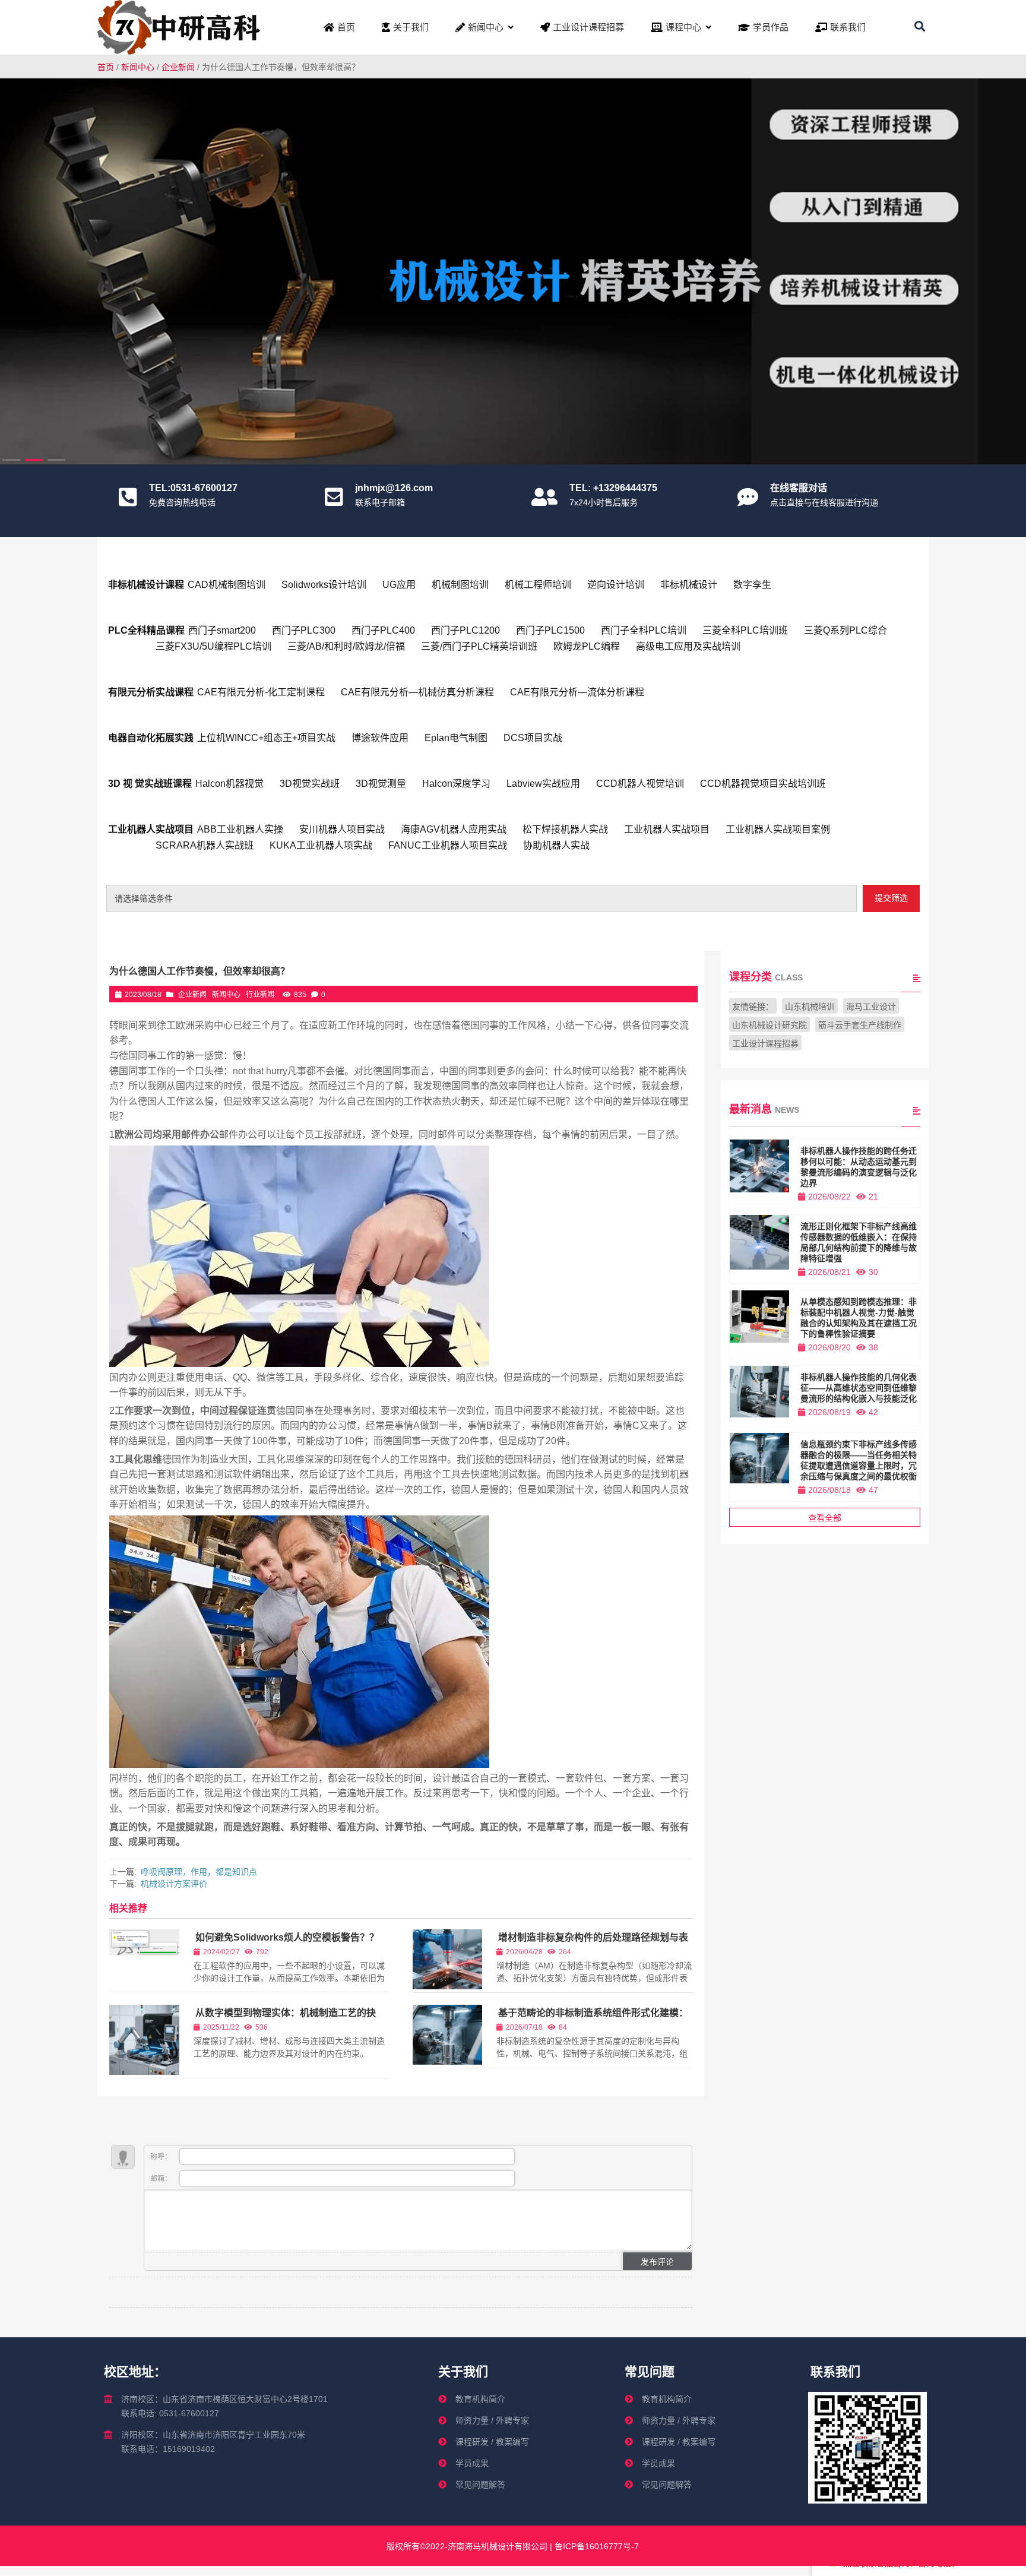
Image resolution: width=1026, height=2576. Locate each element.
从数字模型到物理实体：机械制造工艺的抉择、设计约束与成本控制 (285, 2018)
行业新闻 (260, 995)
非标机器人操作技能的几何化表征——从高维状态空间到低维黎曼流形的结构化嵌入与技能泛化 (859, 1388)
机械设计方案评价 (174, 1884)
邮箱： (162, 2179)
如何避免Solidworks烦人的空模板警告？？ (287, 1937)
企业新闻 (178, 67)
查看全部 (825, 1518)
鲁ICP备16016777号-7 (596, 2546)
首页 (106, 67)
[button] (1009, 267)
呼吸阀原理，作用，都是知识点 (199, 1872)
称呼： (162, 2157)
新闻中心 (138, 67)
